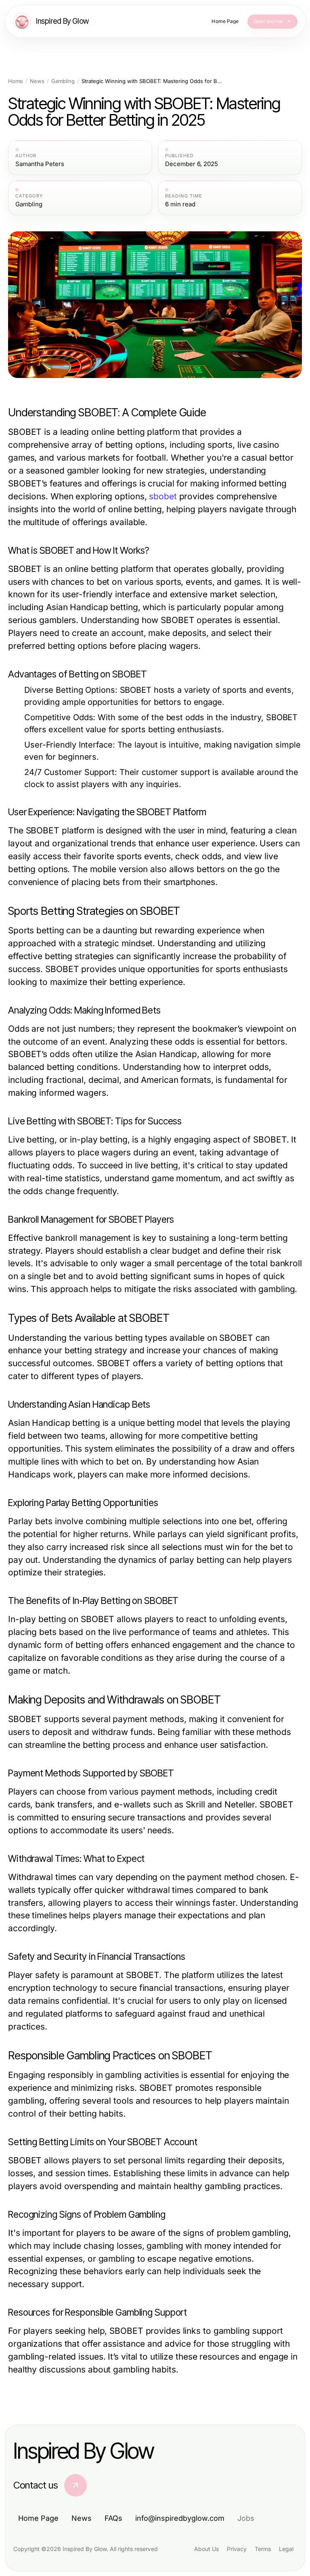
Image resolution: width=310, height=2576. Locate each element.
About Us (206, 2549)
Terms (263, 2549)
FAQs (113, 2518)
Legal (286, 2549)
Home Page (38, 2518)
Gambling (63, 81)
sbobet (163, 496)
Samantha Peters (40, 164)
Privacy (237, 2549)
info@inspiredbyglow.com (180, 2518)
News (37, 81)
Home (16, 81)
